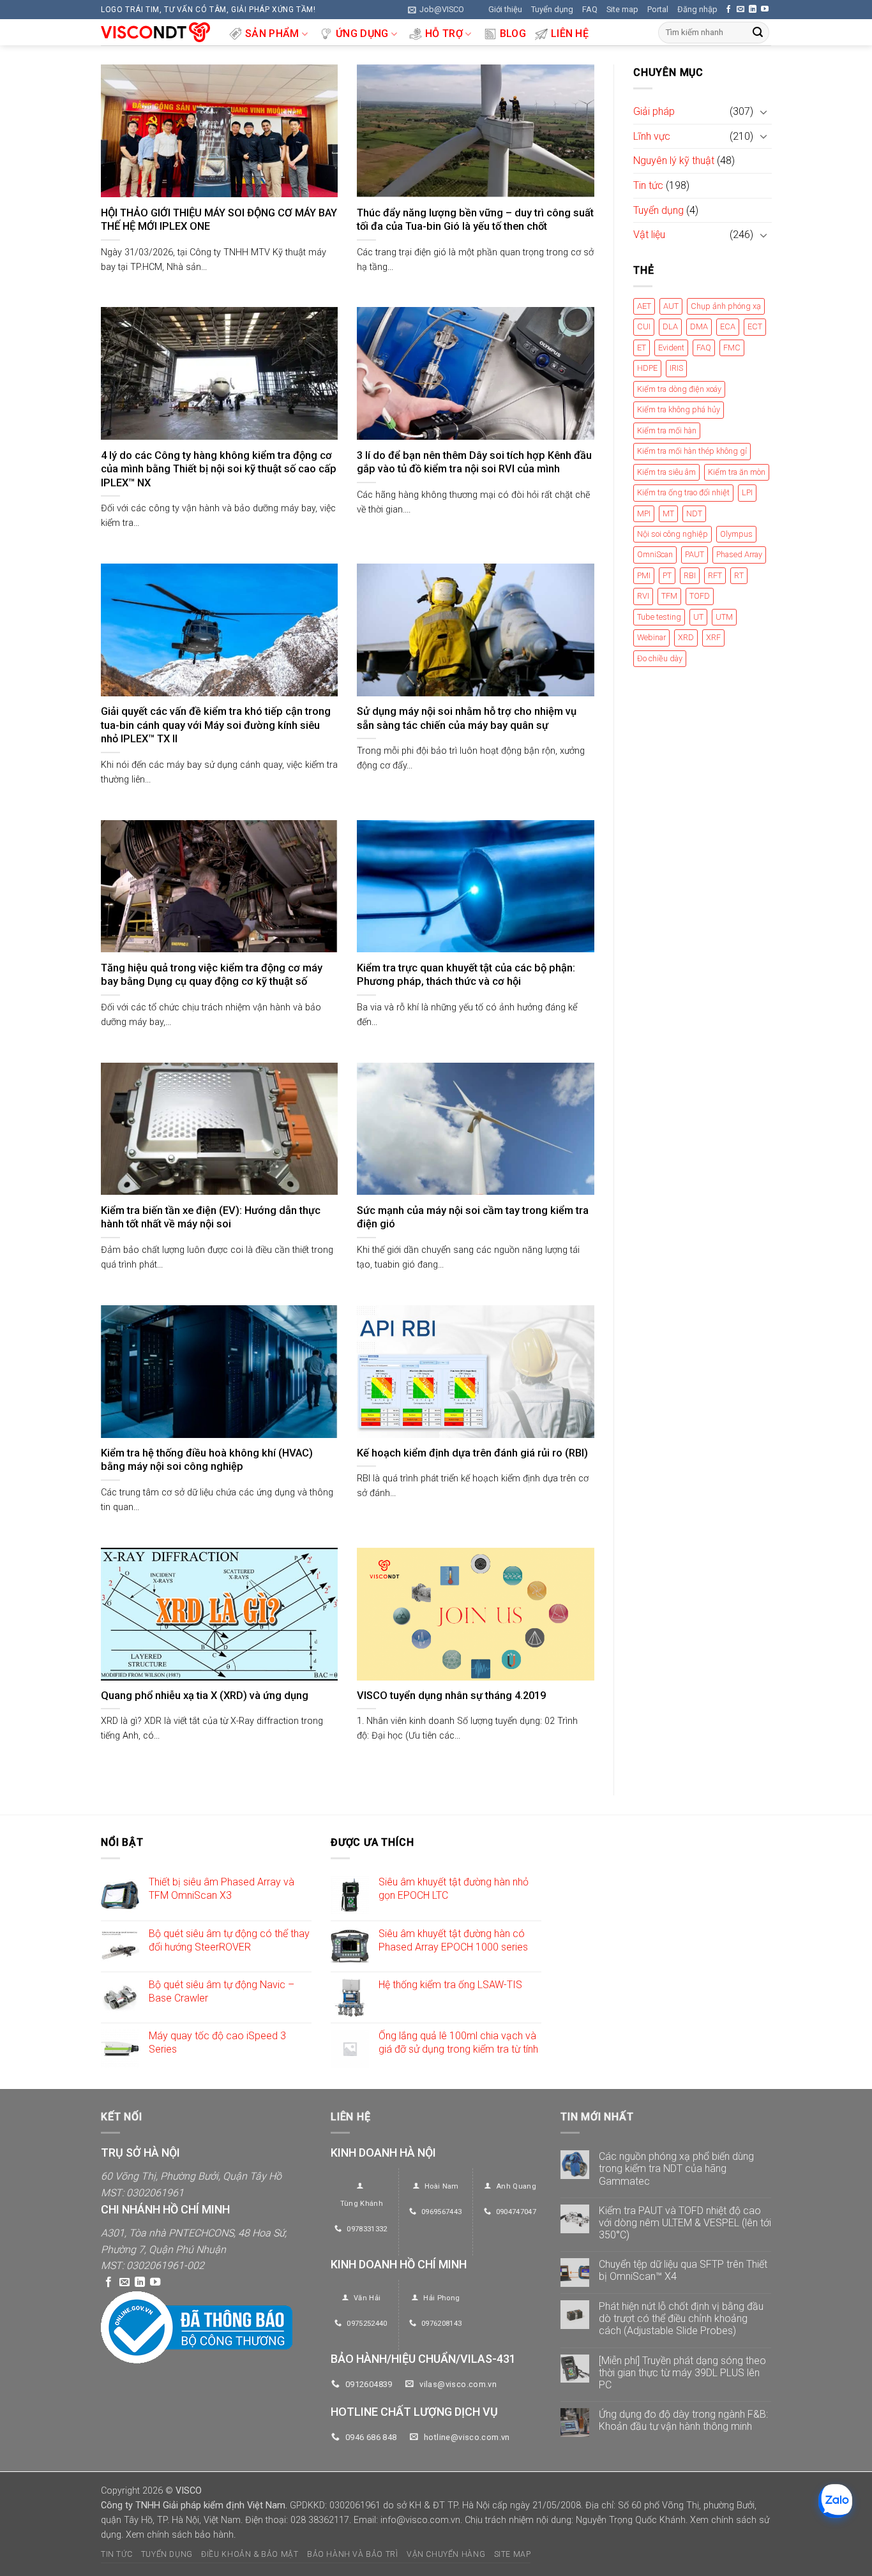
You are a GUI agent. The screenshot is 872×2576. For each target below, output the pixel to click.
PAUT (695, 555)
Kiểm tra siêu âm (666, 472)
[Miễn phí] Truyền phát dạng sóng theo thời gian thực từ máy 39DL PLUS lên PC (682, 2373)
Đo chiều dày (660, 658)
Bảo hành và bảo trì (353, 2554)
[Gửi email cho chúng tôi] (740, 10)
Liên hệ (570, 34)
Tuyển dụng (552, 9)
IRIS (676, 369)
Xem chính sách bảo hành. (181, 2534)
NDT (694, 513)
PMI (644, 575)
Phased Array (739, 555)
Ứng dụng (362, 34)
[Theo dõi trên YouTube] (765, 10)
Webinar (651, 638)
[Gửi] (758, 33)
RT (739, 575)
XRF (713, 638)
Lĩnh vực (652, 136)
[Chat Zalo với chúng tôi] (835, 2501)
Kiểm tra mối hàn (667, 431)
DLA (670, 327)
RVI (643, 596)
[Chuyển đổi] (763, 112)
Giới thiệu (505, 9)
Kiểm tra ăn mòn (737, 472)
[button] (436, 10)
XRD (686, 638)
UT (698, 617)
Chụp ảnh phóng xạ (726, 306)
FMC (732, 348)
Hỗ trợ (444, 34)
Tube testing (659, 617)
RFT (715, 575)
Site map (622, 9)
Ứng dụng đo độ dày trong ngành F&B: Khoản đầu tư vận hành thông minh (683, 2420)
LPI (747, 493)
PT (667, 575)
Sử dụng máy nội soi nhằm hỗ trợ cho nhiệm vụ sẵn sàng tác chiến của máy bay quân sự (467, 718)
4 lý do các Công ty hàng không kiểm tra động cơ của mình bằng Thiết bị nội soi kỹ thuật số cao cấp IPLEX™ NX (219, 469)
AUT (671, 306)
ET (642, 348)
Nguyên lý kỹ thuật (674, 161)
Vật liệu (649, 235)
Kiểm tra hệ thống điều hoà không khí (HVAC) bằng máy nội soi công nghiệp (207, 1460)
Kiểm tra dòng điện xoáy (679, 389)
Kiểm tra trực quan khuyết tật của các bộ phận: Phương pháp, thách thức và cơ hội (466, 975)
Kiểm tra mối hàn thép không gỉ (692, 452)
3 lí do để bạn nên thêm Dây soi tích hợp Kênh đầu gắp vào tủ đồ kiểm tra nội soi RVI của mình (474, 462)
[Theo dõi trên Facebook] (728, 10)
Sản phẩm (272, 34)
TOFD (700, 596)
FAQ (590, 9)
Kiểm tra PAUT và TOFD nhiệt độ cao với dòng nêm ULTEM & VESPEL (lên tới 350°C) (685, 2223)
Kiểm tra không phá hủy (679, 410)
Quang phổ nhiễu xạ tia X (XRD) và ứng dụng (205, 1696)
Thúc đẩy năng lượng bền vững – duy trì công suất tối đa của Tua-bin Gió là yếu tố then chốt (475, 220)
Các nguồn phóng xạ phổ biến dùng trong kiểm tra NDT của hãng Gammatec (676, 2168)
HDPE (647, 369)
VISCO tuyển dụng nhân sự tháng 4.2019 (451, 1696)
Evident (671, 348)
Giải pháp (654, 112)
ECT (755, 327)
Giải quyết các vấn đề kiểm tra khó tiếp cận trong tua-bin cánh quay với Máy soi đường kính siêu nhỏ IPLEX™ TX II (216, 725)
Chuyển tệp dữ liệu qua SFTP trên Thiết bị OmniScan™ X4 (683, 2271)
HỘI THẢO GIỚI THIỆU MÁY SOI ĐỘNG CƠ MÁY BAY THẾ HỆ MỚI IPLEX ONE (219, 220)
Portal (658, 9)
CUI (644, 327)
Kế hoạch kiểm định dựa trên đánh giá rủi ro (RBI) (472, 1453)
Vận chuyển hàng (446, 2554)
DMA (699, 327)
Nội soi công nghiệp (673, 534)
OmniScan (655, 555)
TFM (669, 596)
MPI (644, 513)
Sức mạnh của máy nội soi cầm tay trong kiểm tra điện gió (473, 1217)
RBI (690, 575)
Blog (513, 34)
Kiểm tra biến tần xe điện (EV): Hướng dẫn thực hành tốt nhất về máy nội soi (211, 1217)
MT (668, 513)
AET (644, 306)
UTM (724, 617)
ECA (728, 327)
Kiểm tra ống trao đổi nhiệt (683, 493)
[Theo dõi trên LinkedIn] (753, 10)
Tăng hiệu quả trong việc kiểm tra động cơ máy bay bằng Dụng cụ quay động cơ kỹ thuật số (212, 975)
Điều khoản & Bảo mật (250, 2554)
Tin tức (648, 185)
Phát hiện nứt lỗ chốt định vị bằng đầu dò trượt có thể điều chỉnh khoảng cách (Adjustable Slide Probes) (681, 2318)
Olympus (736, 534)
